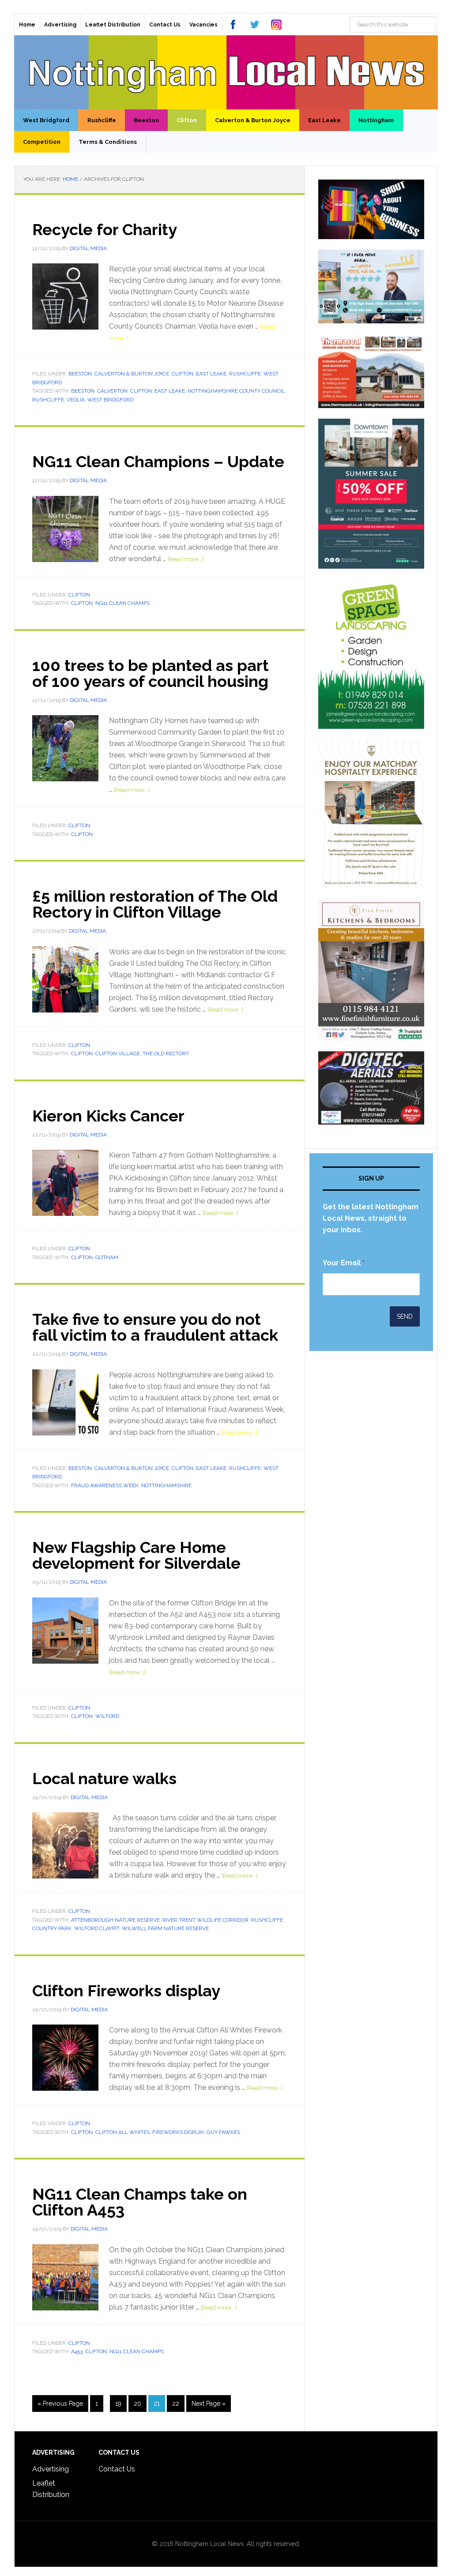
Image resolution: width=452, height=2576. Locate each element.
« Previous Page (60, 2404)
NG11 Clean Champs (122, 603)
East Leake (211, 374)
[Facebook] (233, 24)
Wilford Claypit (97, 1928)
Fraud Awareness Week (105, 1485)
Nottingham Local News (226, 72)
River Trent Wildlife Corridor (205, 1920)
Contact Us (117, 2469)
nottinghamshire (166, 1485)
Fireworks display (178, 2132)
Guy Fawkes (223, 2132)
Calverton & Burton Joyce (132, 374)
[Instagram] (276, 24)
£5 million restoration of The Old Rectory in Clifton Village (155, 904)
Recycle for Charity (105, 229)
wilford (107, 1716)
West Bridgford (110, 400)
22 (176, 2404)
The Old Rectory (166, 1054)
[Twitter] (255, 24)
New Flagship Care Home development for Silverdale (136, 1555)
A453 (77, 2351)
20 (137, 2404)
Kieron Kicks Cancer (108, 1116)
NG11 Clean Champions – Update (158, 461)
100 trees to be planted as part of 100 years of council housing (151, 673)
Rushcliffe (245, 374)
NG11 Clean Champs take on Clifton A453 (140, 2202)
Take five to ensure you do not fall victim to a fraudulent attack (155, 1327)
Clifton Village (118, 1054)
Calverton (112, 391)
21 (157, 2404)
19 (118, 2404)
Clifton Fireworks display (126, 1991)
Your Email (344, 1263)
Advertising (51, 2469)
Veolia (76, 400)
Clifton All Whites (122, 2132)
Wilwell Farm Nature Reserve (165, 1928)
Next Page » (209, 2404)
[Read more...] (186, 559)
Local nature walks (104, 1778)
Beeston (80, 374)
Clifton (183, 374)
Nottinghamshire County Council (236, 391)
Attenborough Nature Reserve (115, 1920)
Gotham (107, 1257)
